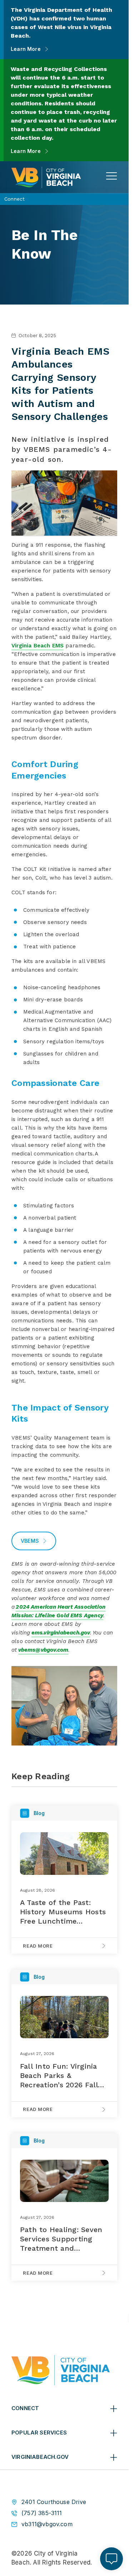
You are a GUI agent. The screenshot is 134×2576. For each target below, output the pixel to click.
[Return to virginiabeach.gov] (61, 2370)
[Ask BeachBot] (111, 2559)
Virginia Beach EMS (38, 646)
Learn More (26, 49)
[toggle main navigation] (111, 176)
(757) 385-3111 (42, 2513)
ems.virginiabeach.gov (61, 1633)
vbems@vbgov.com (43, 1650)
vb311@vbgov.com (47, 2524)
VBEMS (30, 1541)
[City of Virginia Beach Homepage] (46, 177)
